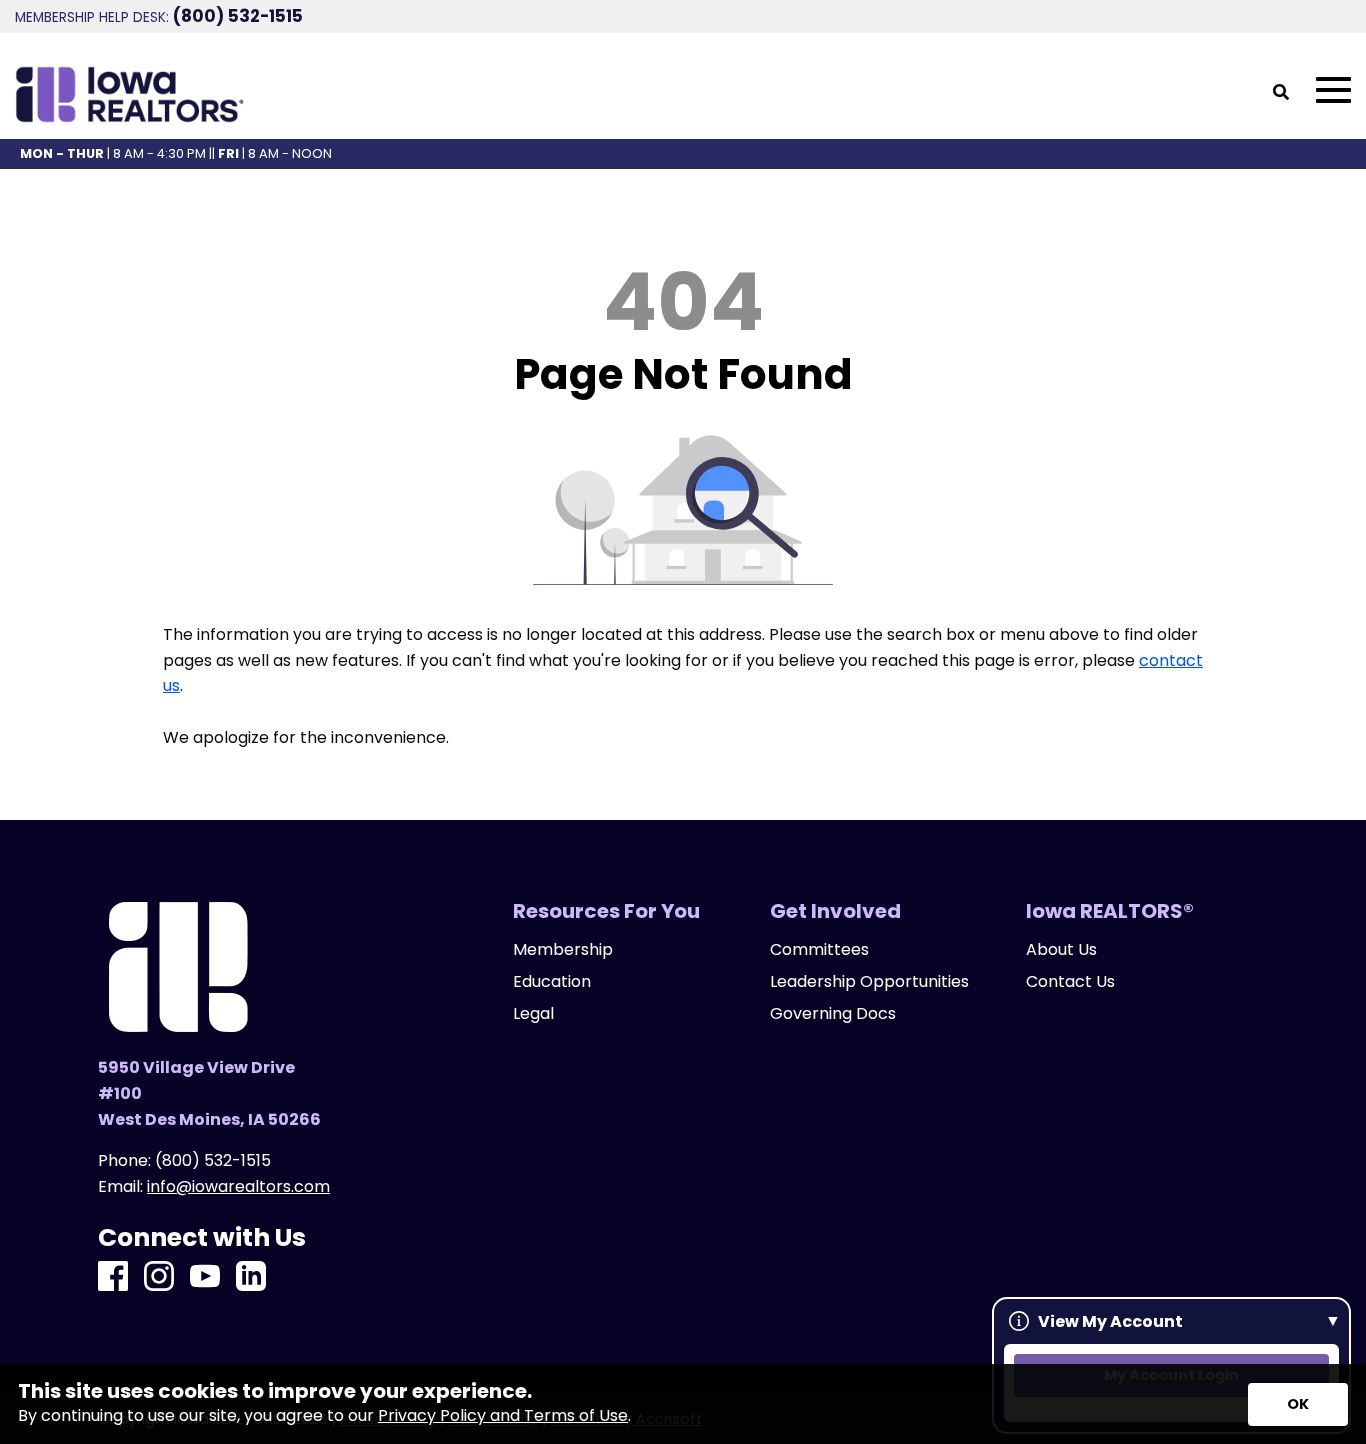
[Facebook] (113, 1277)
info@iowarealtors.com (238, 1186)
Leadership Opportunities (869, 982)
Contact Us (1070, 982)
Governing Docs (833, 1014)
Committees (819, 950)
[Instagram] (159, 1277)
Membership (563, 950)
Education (552, 982)
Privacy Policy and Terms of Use (503, 1415)
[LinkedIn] (251, 1277)
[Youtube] (205, 1277)
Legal (533, 1014)
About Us (1061, 950)
